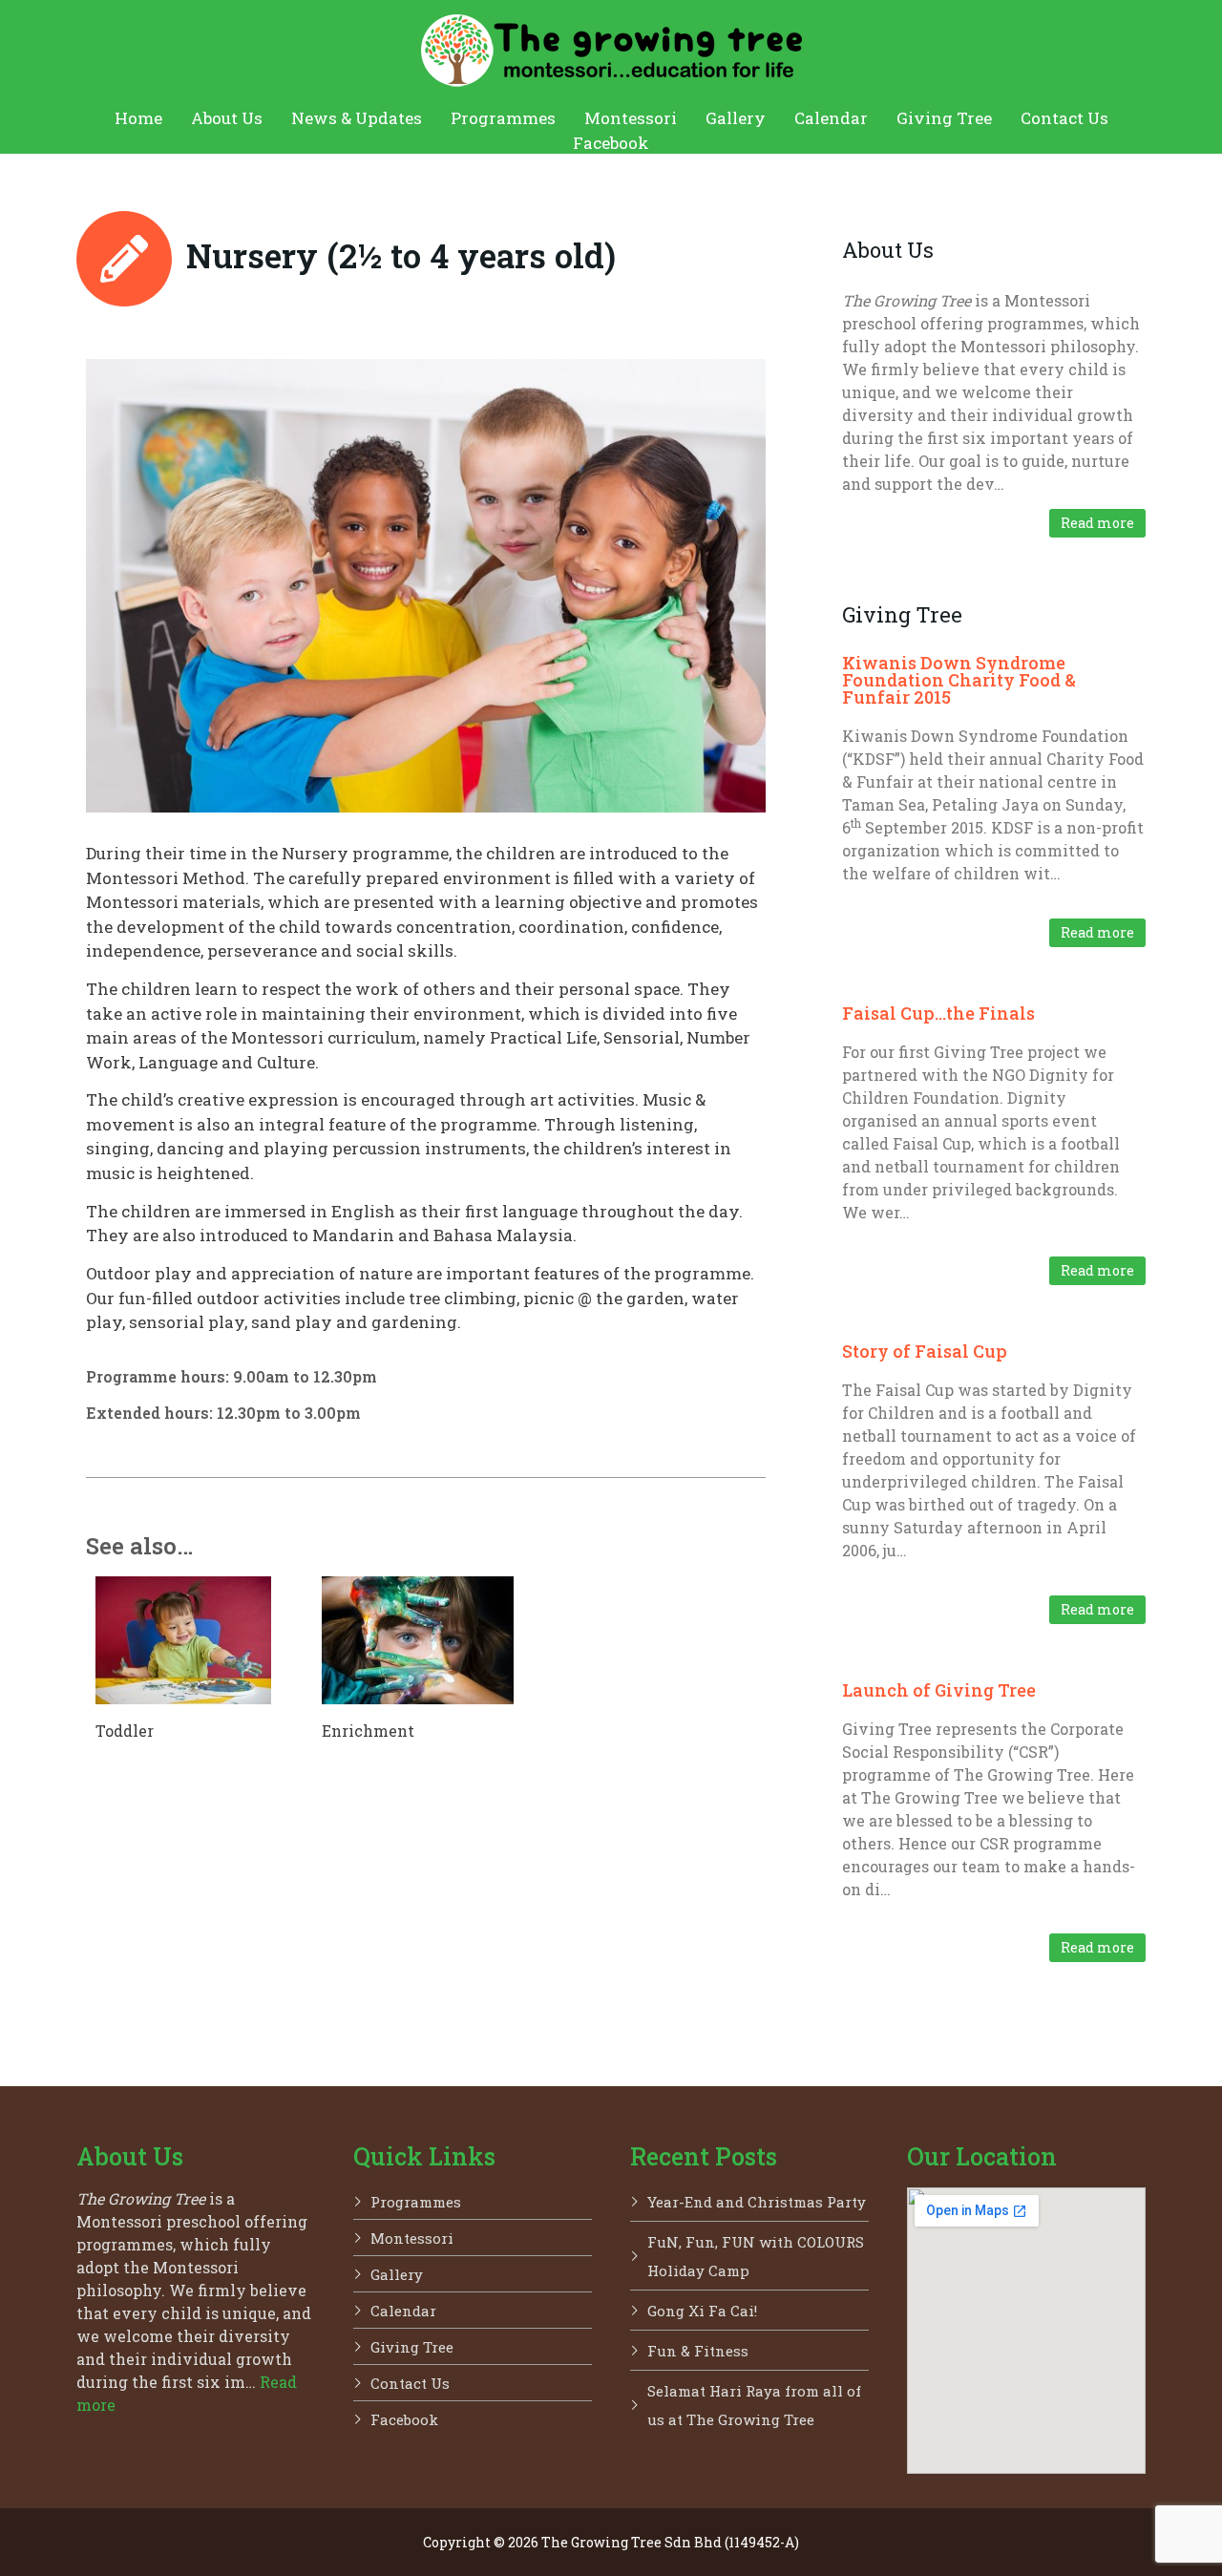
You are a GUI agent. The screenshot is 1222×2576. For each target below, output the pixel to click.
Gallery (736, 118)
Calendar (831, 118)
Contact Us (1064, 118)
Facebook (611, 143)
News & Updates (357, 118)
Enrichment (368, 1731)
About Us (227, 118)
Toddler (125, 1731)
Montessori (631, 118)
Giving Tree (944, 118)
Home (138, 118)
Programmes (503, 118)
